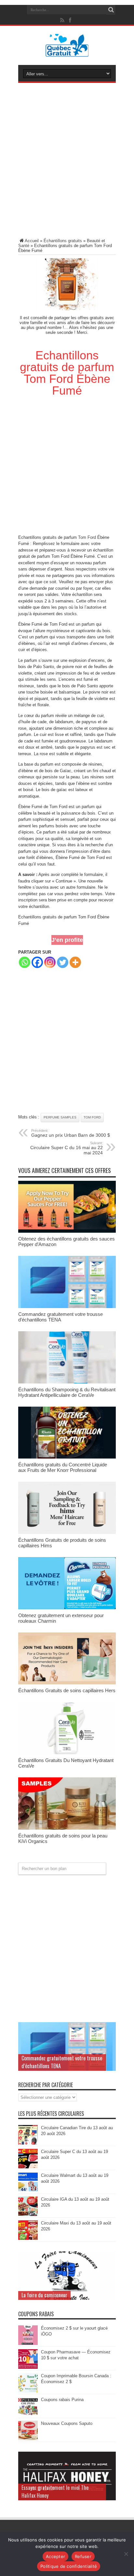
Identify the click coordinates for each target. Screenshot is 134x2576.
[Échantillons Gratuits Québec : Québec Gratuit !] (67, 52)
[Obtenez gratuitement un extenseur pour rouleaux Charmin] (67, 1608)
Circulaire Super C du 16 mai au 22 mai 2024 (67, 1148)
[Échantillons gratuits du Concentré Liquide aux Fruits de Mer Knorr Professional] (67, 1457)
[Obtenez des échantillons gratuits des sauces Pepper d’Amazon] (67, 1231)
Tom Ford (87, 537)
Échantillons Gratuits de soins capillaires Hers (67, 1690)
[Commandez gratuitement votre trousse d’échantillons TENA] (67, 1307)
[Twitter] (63, 962)
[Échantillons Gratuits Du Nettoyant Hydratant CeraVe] (67, 1753)
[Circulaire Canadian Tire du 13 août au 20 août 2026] (28, 2143)
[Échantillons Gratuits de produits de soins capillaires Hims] (67, 1532)
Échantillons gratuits (63, 241)
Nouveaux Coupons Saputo (67, 2423)
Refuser (83, 2556)
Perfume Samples (60, 1117)
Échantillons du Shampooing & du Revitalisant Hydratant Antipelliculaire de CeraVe (67, 1392)
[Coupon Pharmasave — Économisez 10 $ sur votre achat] (28, 2367)
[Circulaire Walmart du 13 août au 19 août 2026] (28, 2191)
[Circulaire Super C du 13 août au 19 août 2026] (28, 2167)
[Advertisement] (67, 162)
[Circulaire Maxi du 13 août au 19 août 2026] (28, 2238)
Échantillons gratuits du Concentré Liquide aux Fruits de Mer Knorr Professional (63, 1467)
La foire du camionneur (44, 2295)
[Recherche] (111, 10)
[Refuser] (126, 2554)
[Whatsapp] (25, 962)
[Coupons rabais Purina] (28, 2415)
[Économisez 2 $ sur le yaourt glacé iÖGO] (28, 2343)
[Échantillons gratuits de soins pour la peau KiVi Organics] (67, 1828)
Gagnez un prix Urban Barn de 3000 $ (71, 1133)
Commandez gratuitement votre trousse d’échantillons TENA (60, 1317)
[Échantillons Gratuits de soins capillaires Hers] (67, 1683)
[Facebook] (37, 962)
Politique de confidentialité (69, 2566)
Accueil (32, 241)
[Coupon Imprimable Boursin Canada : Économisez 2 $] (28, 2391)
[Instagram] (50, 962)
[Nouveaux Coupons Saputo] (28, 2439)
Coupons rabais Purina (62, 2400)
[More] (75, 962)
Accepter (55, 2556)
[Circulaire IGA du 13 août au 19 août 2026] (28, 2215)
